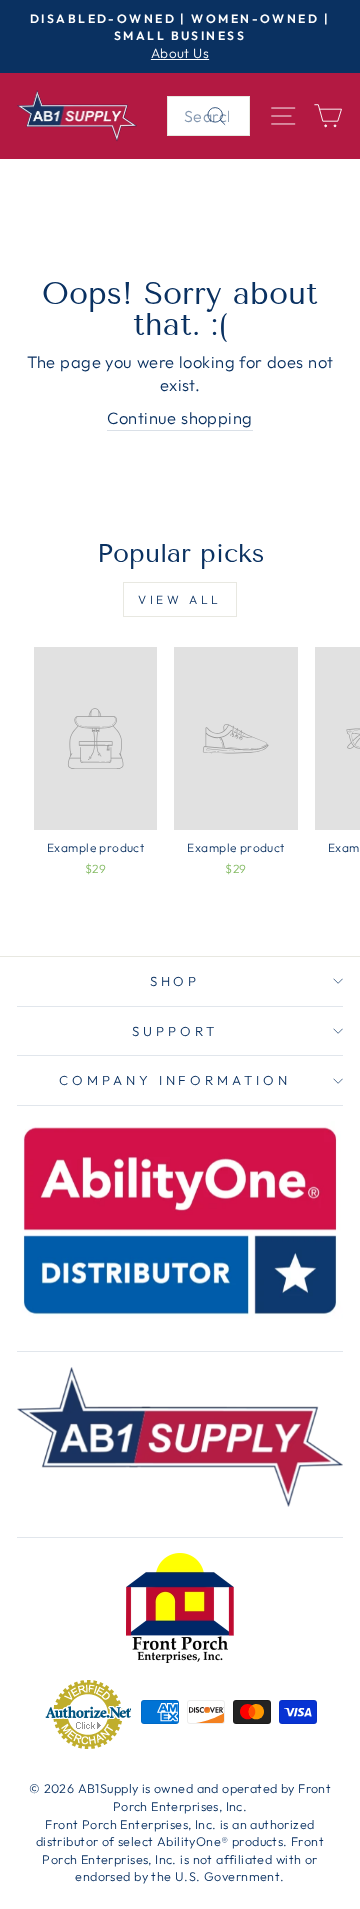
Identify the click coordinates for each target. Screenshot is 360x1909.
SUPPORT (175, 1031)
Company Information (175, 1080)
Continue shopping (179, 417)
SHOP (175, 981)
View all (180, 599)
